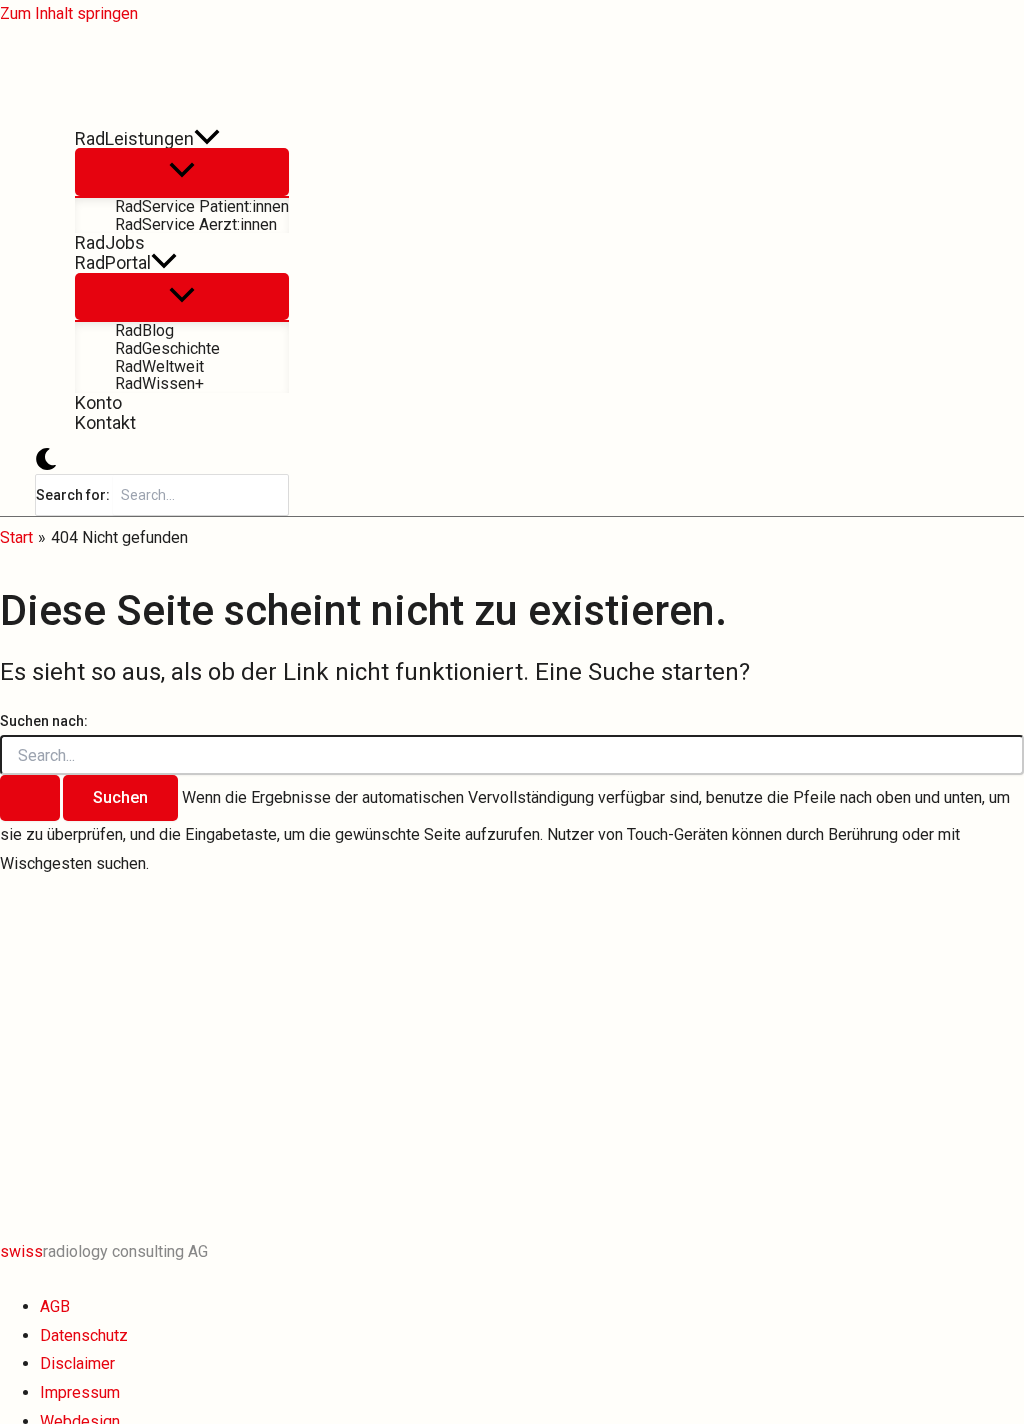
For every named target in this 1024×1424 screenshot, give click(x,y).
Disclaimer (77, 1363)
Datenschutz (84, 1335)
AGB (55, 1306)
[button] (207, 139)
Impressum (80, 1392)
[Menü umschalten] (182, 172)
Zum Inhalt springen (69, 13)
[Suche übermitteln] (30, 798)
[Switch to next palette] (46, 461)
